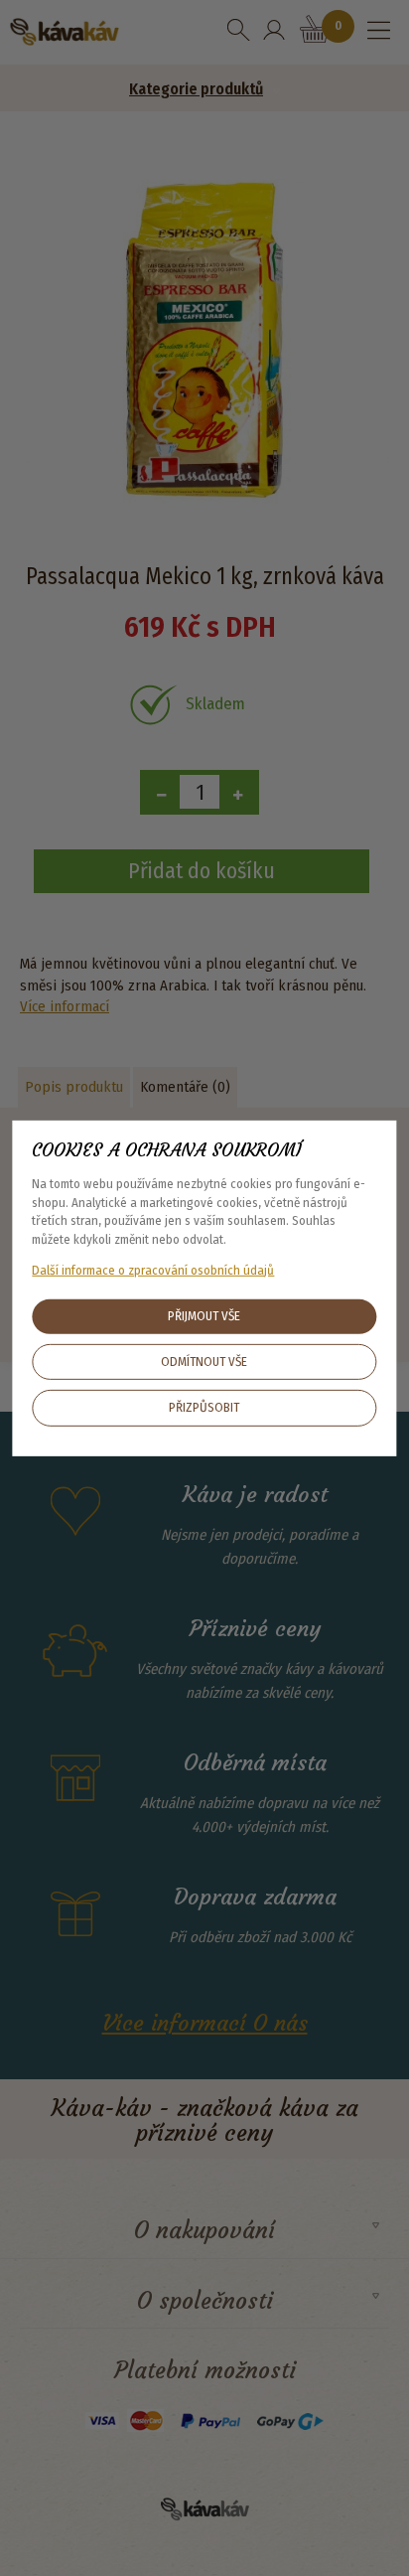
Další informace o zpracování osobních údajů (153, 1269)
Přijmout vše (204, 1316)
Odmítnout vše (204, 1362)
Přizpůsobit (204, 1407)
